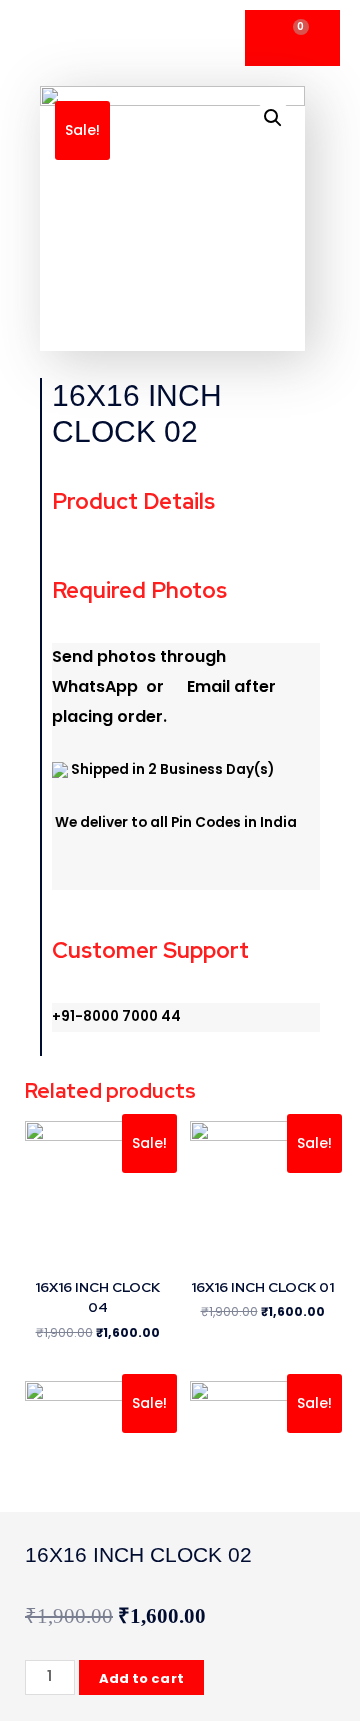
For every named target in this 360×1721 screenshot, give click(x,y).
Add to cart (141, 1678)
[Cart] (292, 38)
